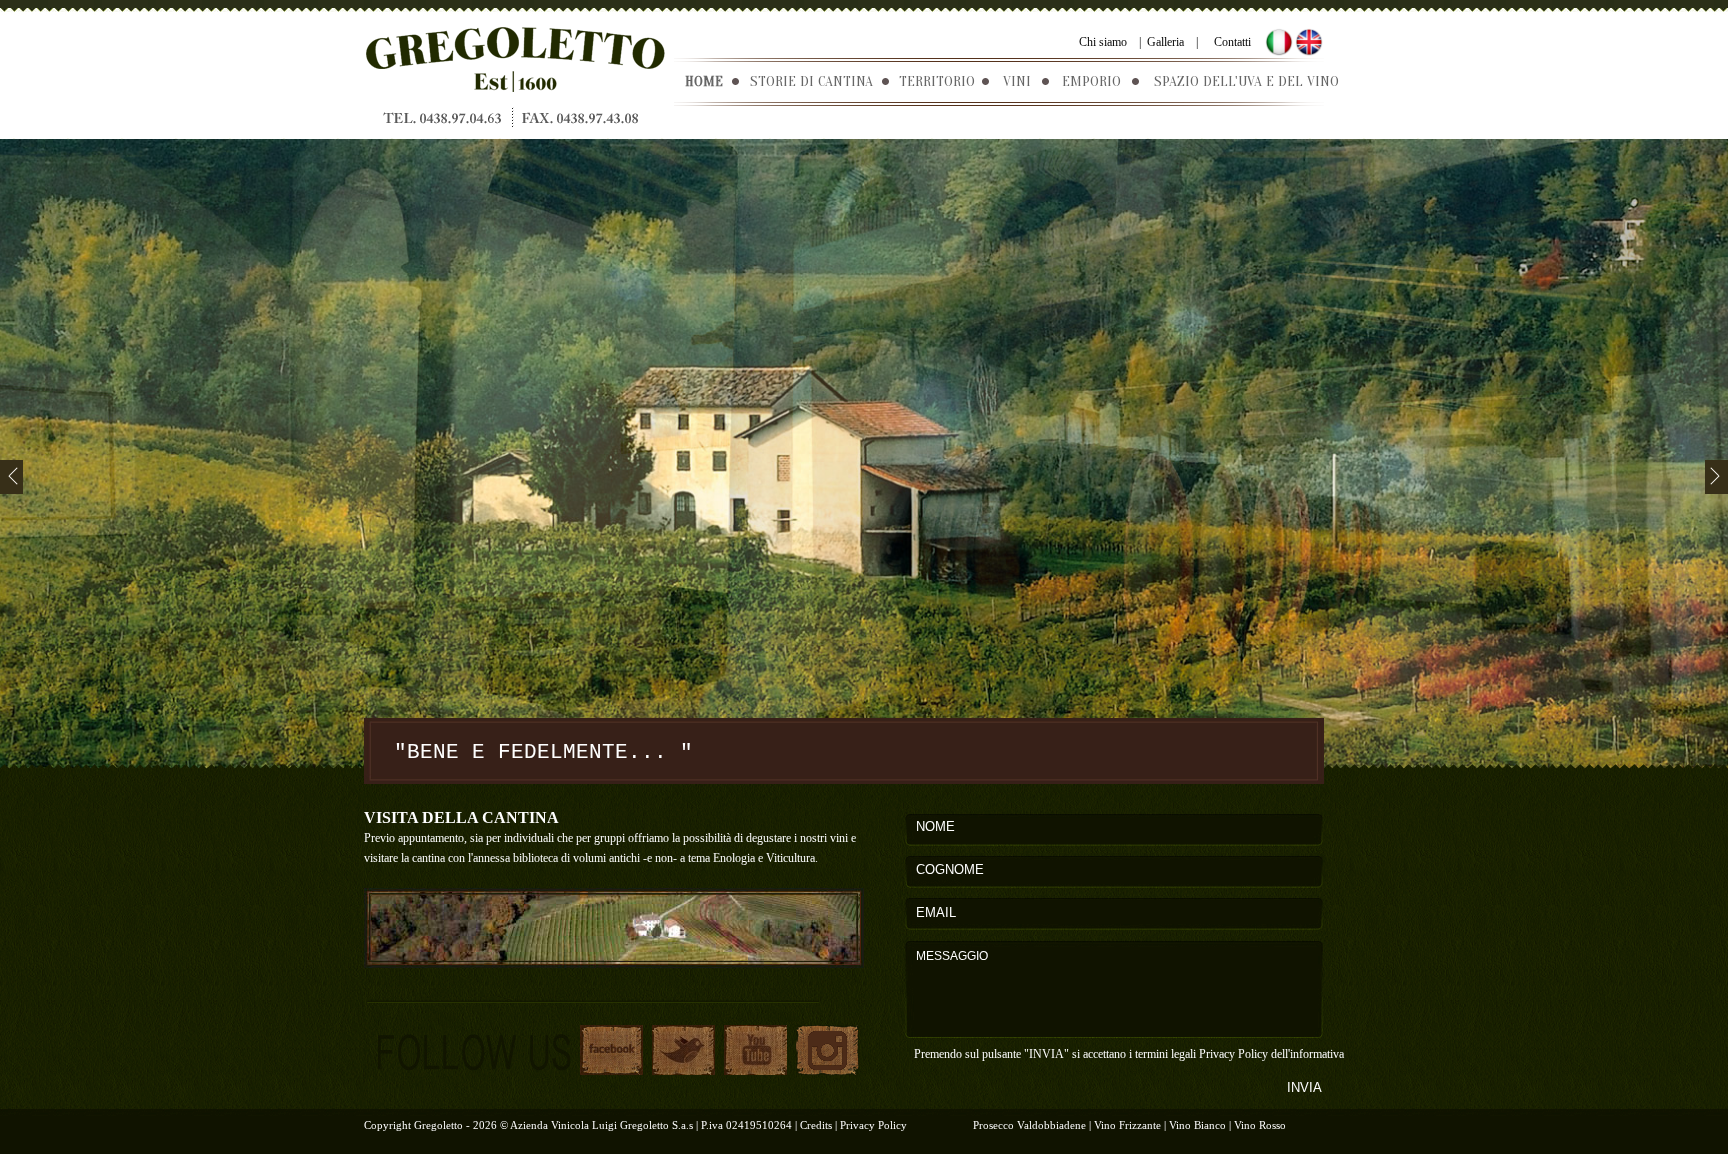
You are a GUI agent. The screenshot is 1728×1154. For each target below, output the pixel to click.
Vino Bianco (1197, 1125)
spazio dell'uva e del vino (1246, 81)
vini (1017, 81)
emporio (1091, 81)
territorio (937, 81)
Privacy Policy (1235, 1054)
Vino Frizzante (1127, 1125)
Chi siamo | (1110, 42)
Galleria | (1169, 42)
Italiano (1279, 42)
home (704, 81)
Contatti (1232, 42)
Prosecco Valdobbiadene (1029, 1125)
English (1309, 42)
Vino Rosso (1260, 1125)
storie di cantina (811, 81)
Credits (816, 1125)
